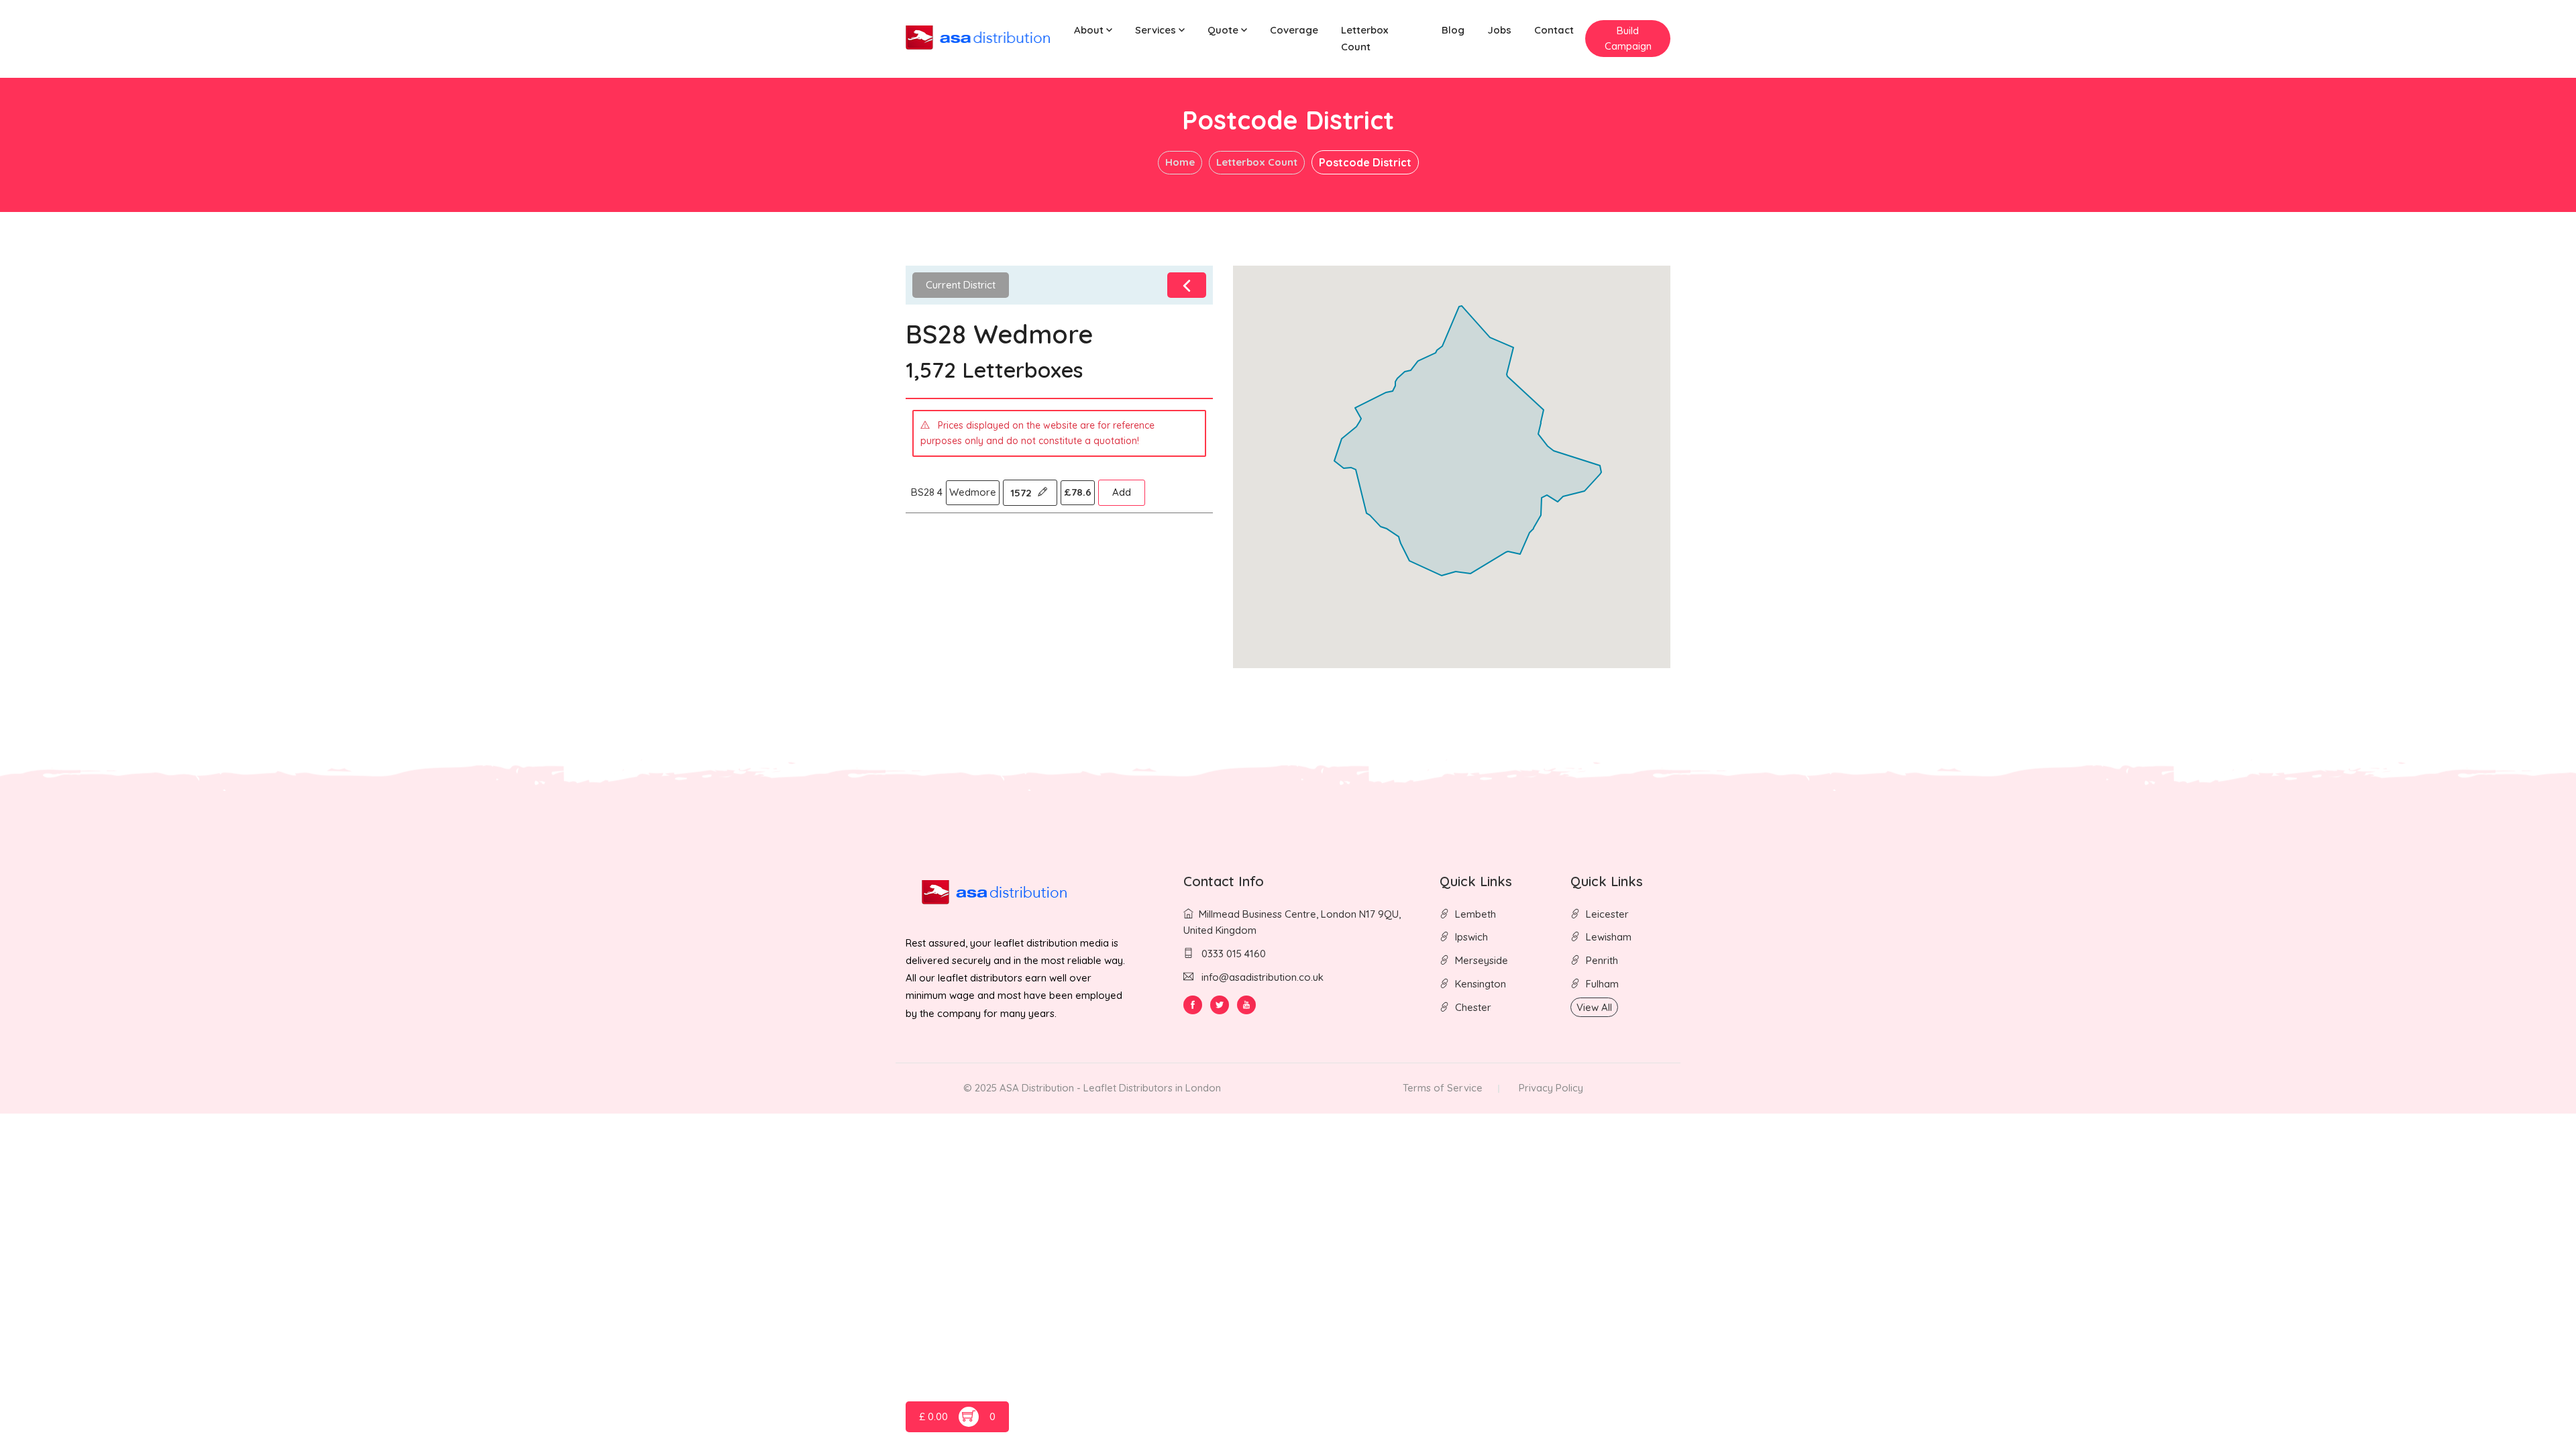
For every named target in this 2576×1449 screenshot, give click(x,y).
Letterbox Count (1364, 38)
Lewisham (1609, 937)
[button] (1093, 31)
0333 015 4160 (1232, 954)
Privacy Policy (1551, 1088)
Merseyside (1482, 960)
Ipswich (1471, 937)
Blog (1453, 30)
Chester (1473, 1007)
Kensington (1481, 984)
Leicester (1607, 914)
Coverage (1294, 30)
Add (1122, 492)
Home (1180, 162)
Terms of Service (1443, 1088)
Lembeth (1475, 914)
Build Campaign (1628, 38)
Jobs (1499, 30)
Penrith (1602, 960)
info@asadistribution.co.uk (1263, 977)
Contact (1554, 30)
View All (1594, 1007)
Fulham (1602, 984)
